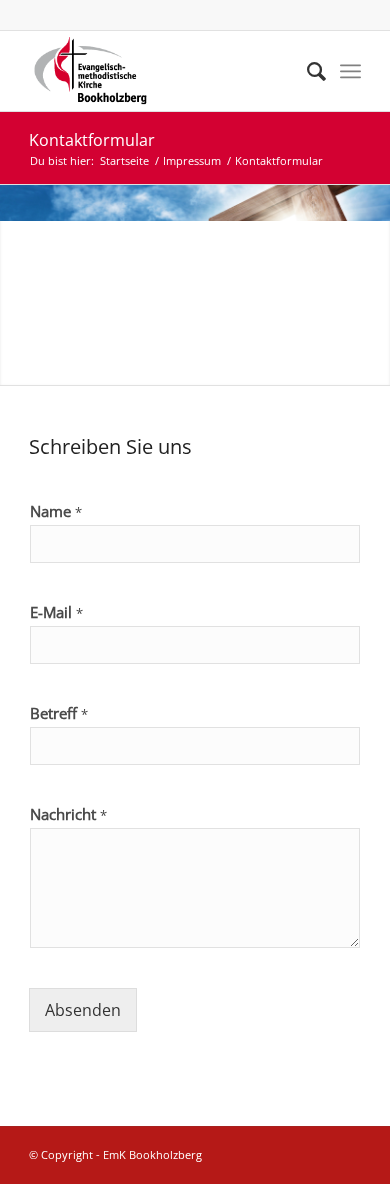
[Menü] (350, 71)
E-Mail (56, 612)
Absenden (83, 1010)
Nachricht (68, 814)
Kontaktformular (92, 140)
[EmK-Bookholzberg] (161, 71)
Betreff (59, 713)
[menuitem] (306, 71)
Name (56, 511)
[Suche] (306, 71)
